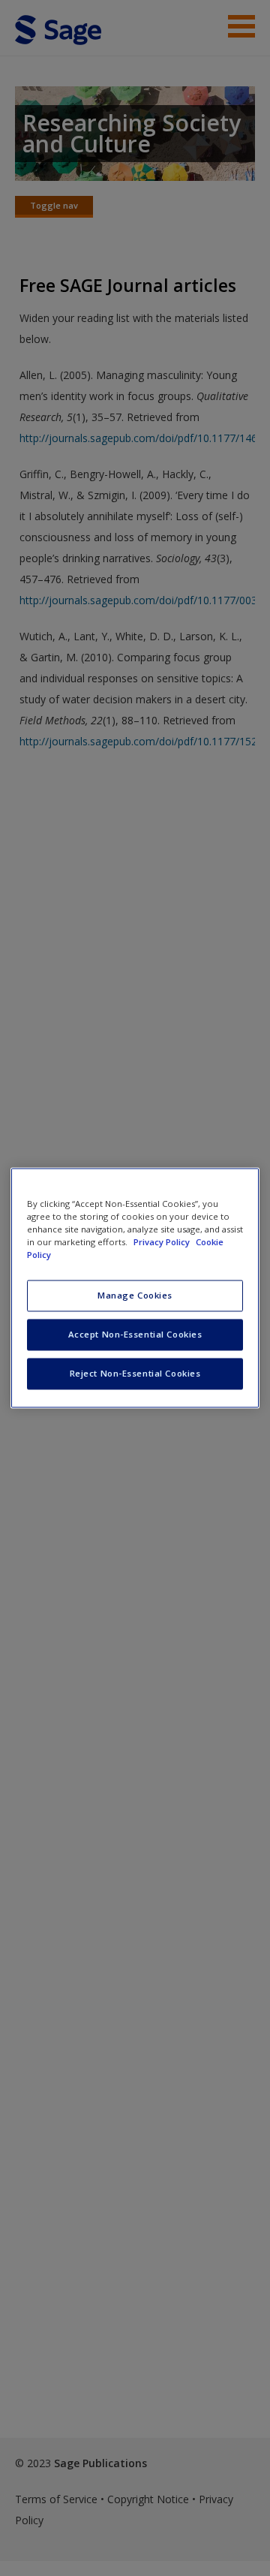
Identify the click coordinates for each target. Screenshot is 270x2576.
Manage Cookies (135, 1296)
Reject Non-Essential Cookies (135, 1374)
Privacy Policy (163, 1243)
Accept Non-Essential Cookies (135, 1335)
